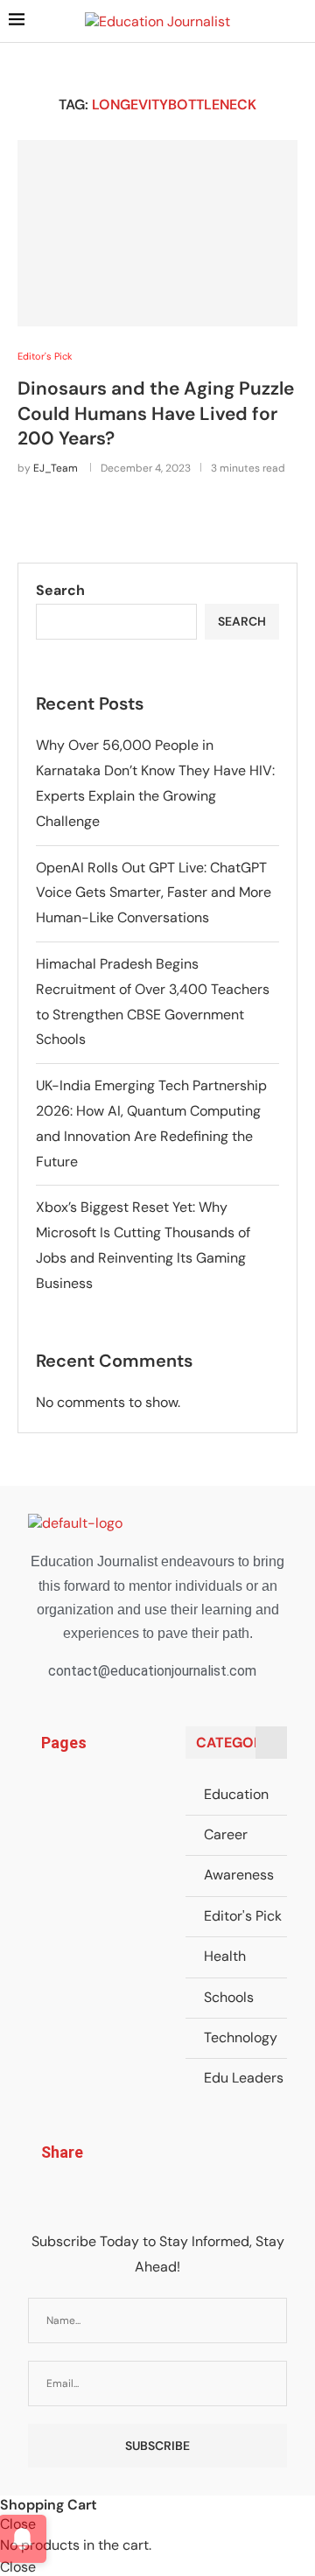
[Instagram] (136, 2195)
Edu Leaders (244, 2078)
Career (226, 1834)
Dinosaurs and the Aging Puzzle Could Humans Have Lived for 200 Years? (156, 413)
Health (225, 1956)
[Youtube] (220, 2195)
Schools (229, 1997)
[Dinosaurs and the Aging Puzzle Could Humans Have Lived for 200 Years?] (157, 233)
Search (60, 590)
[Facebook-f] (95, 2195)
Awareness (239, 1875)
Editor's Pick (243, 1916)
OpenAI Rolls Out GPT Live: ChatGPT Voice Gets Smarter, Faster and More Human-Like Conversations (154, 893)
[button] (79, 1785)
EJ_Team (56, 468)
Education (236, 1794)
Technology (241, 2037)
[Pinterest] (178, 2195)
